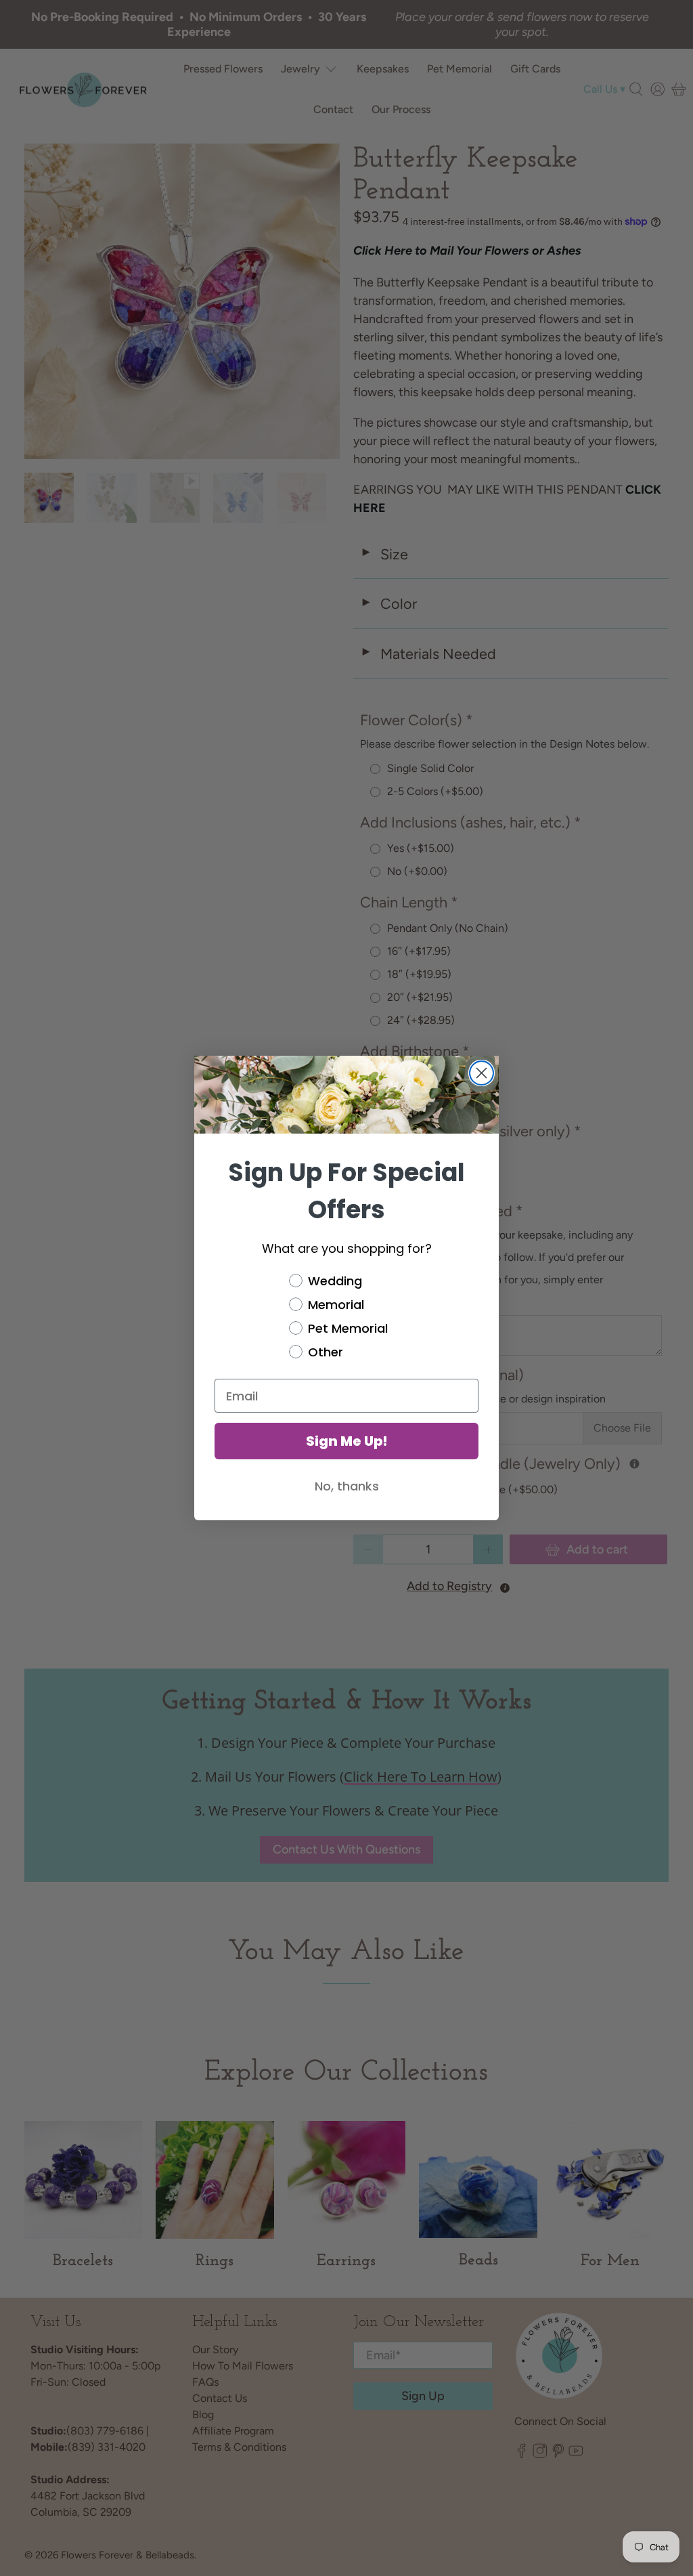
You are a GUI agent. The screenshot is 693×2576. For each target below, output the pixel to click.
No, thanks (347, 1486)
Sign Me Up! (347, 1441)
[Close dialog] (482, 1073)
